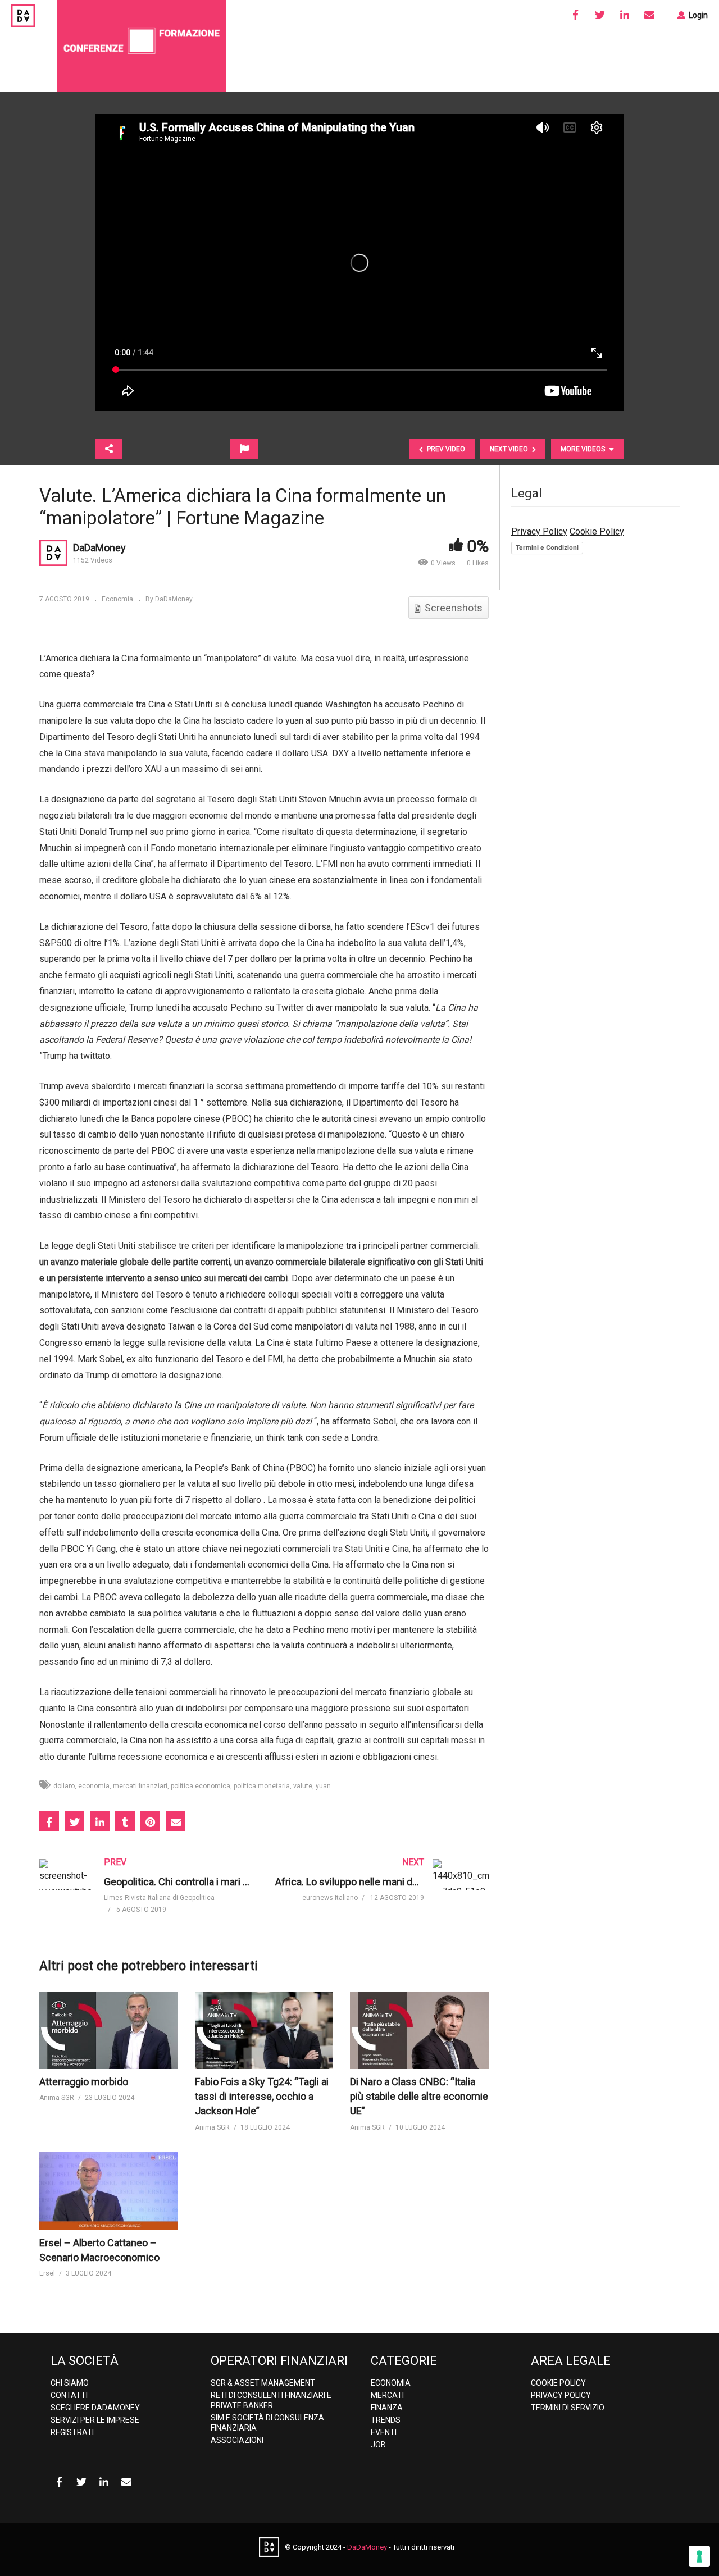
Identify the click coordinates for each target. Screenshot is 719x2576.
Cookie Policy (597, 531)
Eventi (384, 2432)
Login (697, 15)
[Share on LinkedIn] (100, 1821)
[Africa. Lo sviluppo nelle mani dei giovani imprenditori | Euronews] (382, 1891)
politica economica (201, 1786)
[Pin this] (150, 1821)
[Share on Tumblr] (125, 1821)
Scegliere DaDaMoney (95, 2408)
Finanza (387, 2408)
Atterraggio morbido (84, 2082)
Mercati (387, 2395)
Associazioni (237, 2440)
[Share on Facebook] (49, 1821)
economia (94, 1786)
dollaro (64, 1786)
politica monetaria (262, 1786)
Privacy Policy (539, 531)
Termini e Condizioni (547, 547)
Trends (386, 2420)
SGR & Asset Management (263, 2383)
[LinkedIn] (625, 15)
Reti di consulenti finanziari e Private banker (271, 2400)
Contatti (69, 2395)
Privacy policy (561, 2395)
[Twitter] (600, 15)
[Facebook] (575, 15)
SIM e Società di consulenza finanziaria (267, 2423)
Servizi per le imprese (95, 2420)
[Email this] (176, 1821)
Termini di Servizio (568, 2408)
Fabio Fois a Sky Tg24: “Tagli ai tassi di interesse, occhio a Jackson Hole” (262, 2096)
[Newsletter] (649, 15)
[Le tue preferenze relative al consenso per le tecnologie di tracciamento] (699, 2556)
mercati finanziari (140, 1786)
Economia (117, 599)
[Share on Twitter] (74, 1821)
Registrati (72, 2432)
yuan (323, 1786)
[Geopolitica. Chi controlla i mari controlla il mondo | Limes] (146, 1897)
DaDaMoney (99, 548)
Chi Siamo (70, 2383)
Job (378, 2445)
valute (303, 1786)
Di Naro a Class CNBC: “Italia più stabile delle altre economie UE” (419, 2096)
